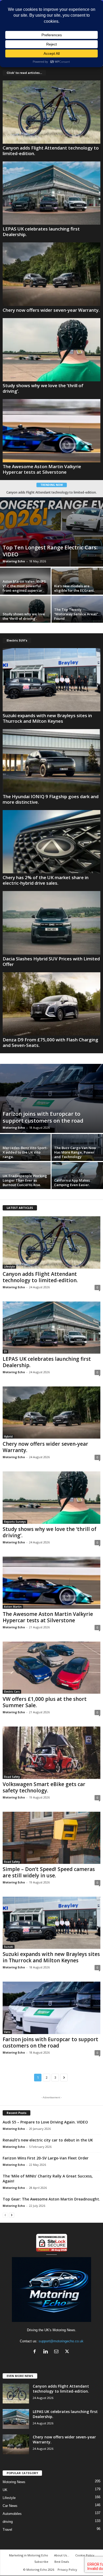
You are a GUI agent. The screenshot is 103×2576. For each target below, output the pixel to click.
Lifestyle (9, 1267)
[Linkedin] (47, 2352)
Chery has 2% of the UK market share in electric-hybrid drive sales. (46, 880)
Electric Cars (12, 1692)
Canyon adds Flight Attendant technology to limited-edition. (51, 151)
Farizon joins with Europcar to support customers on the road (43, 1117)
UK (5, 2490)
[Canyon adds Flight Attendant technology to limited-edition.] (51, 112)
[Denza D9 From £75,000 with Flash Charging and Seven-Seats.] (51, 1004)
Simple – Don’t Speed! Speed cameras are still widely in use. (49, 1872)
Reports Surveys (15, 1522)
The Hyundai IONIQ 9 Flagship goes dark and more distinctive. (51, 799)
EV (5, 1352)
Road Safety (12, 1777)
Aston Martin (13, 1607)
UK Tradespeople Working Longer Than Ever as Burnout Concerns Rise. (25, 1180)
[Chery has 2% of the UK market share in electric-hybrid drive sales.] (51, 842)
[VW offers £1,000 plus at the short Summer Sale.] (51, 1668)
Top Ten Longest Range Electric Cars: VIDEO (50, 551)
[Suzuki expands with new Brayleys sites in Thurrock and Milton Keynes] (51, 680)
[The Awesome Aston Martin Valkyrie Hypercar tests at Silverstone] (51, 431)
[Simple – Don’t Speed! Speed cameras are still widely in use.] (51, 1838)
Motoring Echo (14, 561)
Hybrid (8, 1436)
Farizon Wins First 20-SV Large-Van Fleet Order (46, 2158)
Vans (7, 2032)
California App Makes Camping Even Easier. (72, 1183)
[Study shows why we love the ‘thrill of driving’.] (51, 350)
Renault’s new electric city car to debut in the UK (48, 2140)
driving (8, 2522)
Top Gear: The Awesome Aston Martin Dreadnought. (51, 2199)
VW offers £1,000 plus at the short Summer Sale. (45, 1702)
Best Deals (62, 2562)
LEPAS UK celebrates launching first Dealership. (41, 232)
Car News (10, 2506)
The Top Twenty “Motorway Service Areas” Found (76, 614)
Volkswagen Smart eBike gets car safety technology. (44, 1787)
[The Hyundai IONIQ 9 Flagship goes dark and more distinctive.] (51, 761)
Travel (7, 2530)
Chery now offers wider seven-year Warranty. (51, 310)
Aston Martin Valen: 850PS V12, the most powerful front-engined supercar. (24, 586)
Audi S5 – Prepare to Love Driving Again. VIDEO (45, 2122)
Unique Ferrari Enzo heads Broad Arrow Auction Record (57, 492)
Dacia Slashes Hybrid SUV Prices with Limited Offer (51, 961)
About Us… (62, 2555)
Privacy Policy (67, 2570)
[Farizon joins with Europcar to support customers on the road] (51, 1098)
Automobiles (12, 2514)
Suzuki (9, 1947)
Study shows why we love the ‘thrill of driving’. (43, 388)
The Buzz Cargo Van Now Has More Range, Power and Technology (75, 1152)
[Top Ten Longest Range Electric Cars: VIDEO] (51, 532)
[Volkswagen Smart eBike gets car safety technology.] (51, 1753)
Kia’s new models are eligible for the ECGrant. (74, 588)
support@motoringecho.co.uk (61, 2341)
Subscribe (41, 2562)
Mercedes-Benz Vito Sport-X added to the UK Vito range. (25, 1152)
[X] (68, 2352)
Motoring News (14, 2482)
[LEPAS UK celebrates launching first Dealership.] (51, 193)
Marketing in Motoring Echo (29, 2555)
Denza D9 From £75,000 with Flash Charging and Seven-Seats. (50, 1042)
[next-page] (12, 2215)
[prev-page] (5, 2215)
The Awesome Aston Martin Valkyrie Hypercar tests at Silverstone (42, 469)
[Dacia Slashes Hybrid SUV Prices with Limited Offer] (51, 923)
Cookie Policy (85, 2555)
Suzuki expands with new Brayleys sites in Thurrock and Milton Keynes (47, 718)
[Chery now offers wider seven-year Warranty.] (51, 274)
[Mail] (57, 2352)
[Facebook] (36, 2352)
